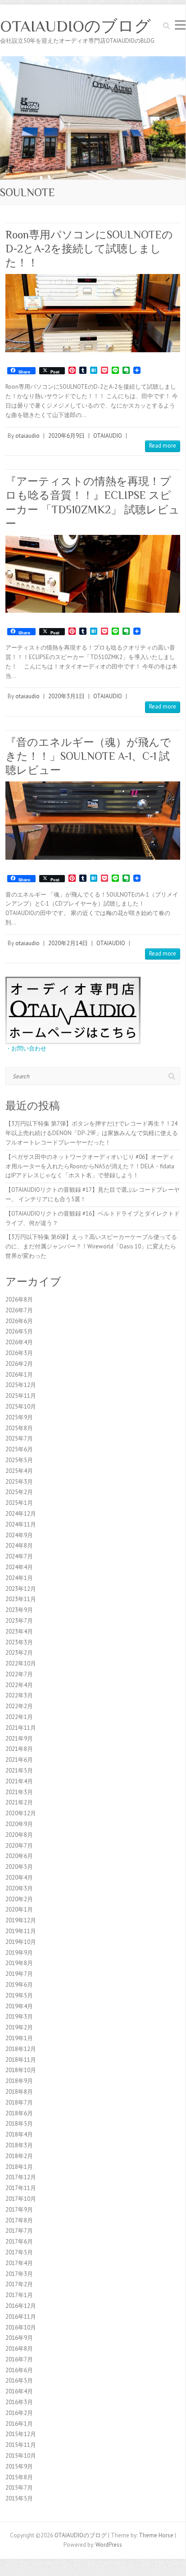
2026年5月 (19, 1331)
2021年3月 (19, 1792)
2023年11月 (21, 1599)
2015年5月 (19, 2498)
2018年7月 (19, 2103)
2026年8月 (19, 1299)
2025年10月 (21, 1407)
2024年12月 (21, 1514)
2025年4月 (19, 1471)
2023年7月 (19, 1621)
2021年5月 (19, 1770)
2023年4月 (19, 1631)
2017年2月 (19, 2284)
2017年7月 (19, 2231)
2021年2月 (19, 1802)
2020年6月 (19, 1856)
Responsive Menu (180, 25)
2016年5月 (19, 2381)
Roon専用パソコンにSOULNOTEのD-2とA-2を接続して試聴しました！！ (89, 249)
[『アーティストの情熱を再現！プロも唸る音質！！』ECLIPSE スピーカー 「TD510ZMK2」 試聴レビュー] (93, 574)
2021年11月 (21, 1728)
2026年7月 (19, 1310)
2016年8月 (19, 2349)
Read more (163, 446)
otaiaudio (27, 436)
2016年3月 (19, 2402)
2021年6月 (19, 1760)
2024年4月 (19, 1567)
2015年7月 (19, 2488)
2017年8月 (19, 2220)
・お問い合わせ (26, 1048)
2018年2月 (19, 2156)
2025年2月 (19, 1492)
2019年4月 (19, 2006)
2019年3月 (19, 2017)
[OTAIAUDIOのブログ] (93, 61)
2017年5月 (19, 2252)
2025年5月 (19, 1460)
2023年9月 (19, 1610)
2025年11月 (21, 1396)
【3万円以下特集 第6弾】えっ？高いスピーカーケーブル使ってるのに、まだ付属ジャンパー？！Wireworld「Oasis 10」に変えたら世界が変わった (91, 1246)
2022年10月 (21, 1663)
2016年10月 (21, 2327)
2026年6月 (19, 1321)
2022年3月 (19, 1695)
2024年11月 (21, 1524)
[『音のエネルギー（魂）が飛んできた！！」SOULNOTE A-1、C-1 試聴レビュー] (93, 820)
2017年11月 (21, 2188)
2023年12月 (21, 1589)
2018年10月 (21, 2070)
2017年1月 (19, 2295)
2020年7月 (19, 1846)
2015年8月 (19, 2477)
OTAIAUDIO (108, 436)
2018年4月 (19, 2134)
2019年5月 (19, 1995)
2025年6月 (19, 1449)
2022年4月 (19, 1685)
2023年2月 (19, 1653)
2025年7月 (19, 1438)
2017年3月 (19, 2274)
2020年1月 (19, 1910)
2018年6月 (19, 2113)
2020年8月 (19, 1835)
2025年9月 (19, 1417)
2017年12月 (21, 2177)
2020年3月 (19, 1888)
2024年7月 (19, 1556)
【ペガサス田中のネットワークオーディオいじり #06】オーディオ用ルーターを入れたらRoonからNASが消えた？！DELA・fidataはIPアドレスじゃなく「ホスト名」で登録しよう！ (90, 1166)
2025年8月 (19, 1428)
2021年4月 (19, 1781)
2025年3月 (19, 1482)
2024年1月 (19, 1578)
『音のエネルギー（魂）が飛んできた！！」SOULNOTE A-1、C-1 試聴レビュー (88, 756)
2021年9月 (19, 1739)
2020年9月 (19, 1824)
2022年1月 (19, 1717)
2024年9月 (19, 1535)
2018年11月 (21, 2060)
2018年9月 (19, 2081)
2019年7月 (19, 1974)
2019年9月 (19, 1953)
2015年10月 (21, 2456)
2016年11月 (21, 2317)
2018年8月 (19, 2092)
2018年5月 (19, 2124)
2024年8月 (19, 1546)
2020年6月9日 (66, 436)
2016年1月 (19, 2424)
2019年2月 (19, 2027)
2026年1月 (19, 1375)
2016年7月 (19, 2359)
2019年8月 (19, 1963)
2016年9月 (19, 2338)
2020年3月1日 (66, 696)
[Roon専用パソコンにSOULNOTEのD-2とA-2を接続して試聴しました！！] (93, 313)
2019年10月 (21, 1942)
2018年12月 (21, 2049)
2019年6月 (19, 1985)
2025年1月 (19, 1503)
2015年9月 (19, 2466)
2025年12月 (21, 1385)
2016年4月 (19, 2391)
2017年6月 (19, 2242)
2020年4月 (19, 1878)
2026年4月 (19, 1342)
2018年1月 (19, 2167)
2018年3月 (19, 2145)
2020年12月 (21, 1813)
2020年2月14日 (68, 943)
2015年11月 (21, 2445)
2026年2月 (19, 1364)
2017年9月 (19, 2210)
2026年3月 (19, 1353)
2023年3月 (19, 1642)
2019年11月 (21, 1931)
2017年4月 (19, 2263)
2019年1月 (19, 2038)
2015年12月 (21, 2434)
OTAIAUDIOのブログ (75, 26)
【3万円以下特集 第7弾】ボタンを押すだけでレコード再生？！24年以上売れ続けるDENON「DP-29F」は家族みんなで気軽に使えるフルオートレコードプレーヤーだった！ (92, 1133)
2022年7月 (19, 1674)
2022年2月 (19, 1706)
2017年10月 (21, 2199)
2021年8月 (19, 1749)
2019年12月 (21, 1920)
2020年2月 (19, 1899)
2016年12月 (21, 2306)
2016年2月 (19, 2413)
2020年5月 (19, 1867)
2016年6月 (19, 2370)
